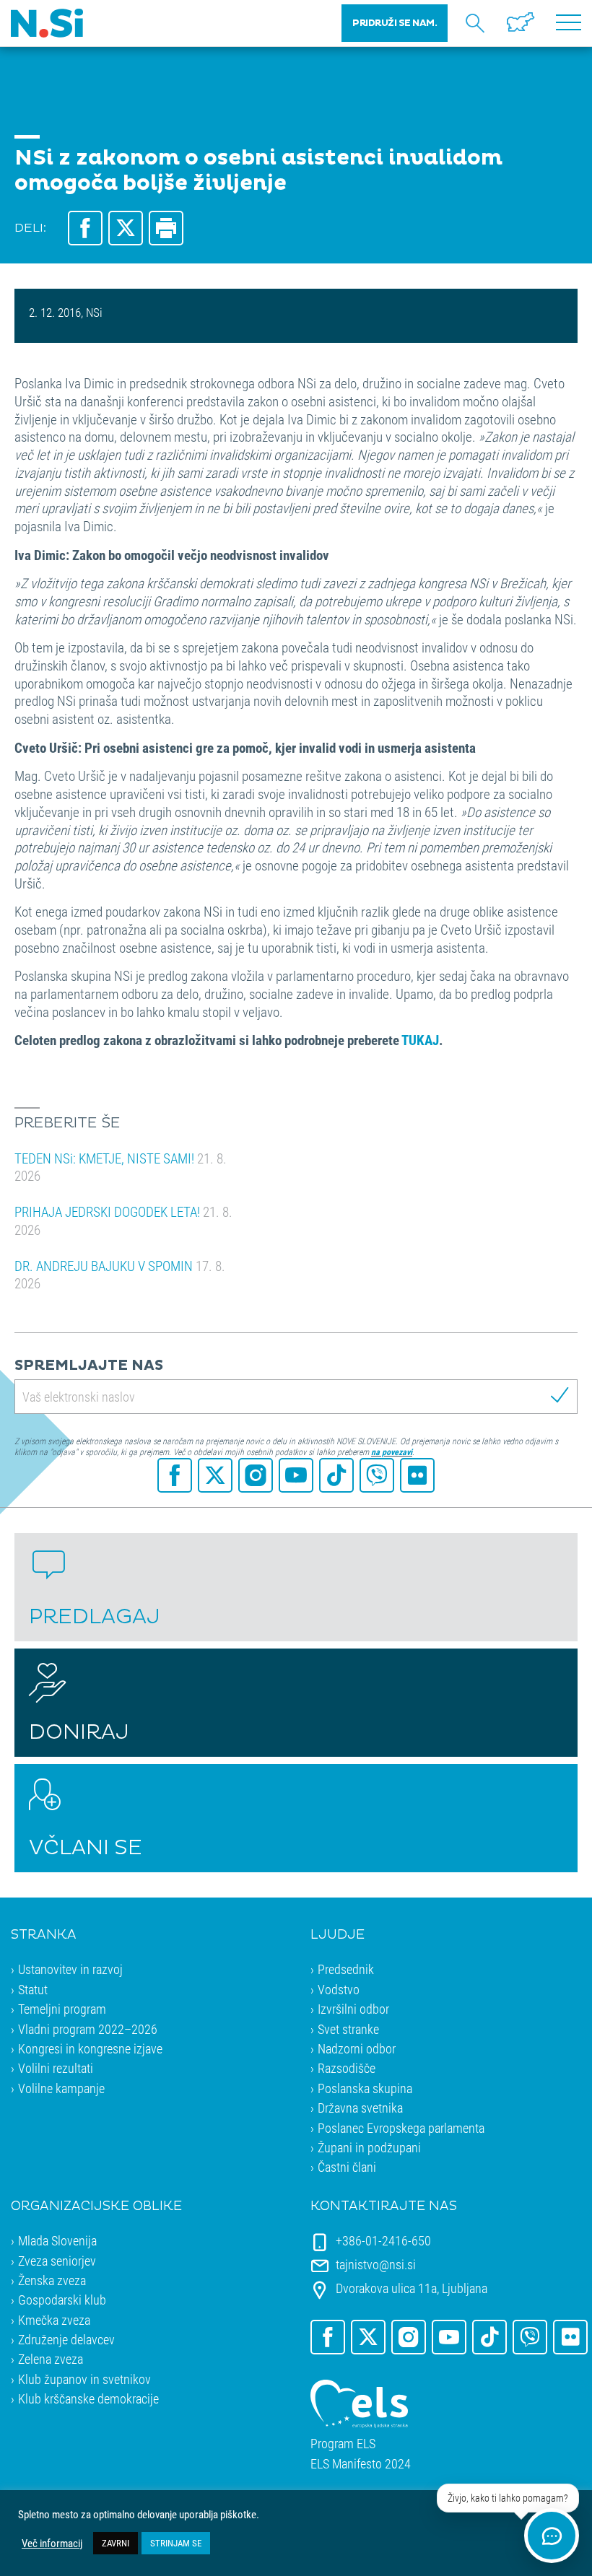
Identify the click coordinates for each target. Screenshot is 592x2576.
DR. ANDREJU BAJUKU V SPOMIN (120, 1275)
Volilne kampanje (61, 2088)
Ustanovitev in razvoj (70, 1969)
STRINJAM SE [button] (176, 2543)
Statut (33, 1989)
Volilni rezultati (56, 2068)
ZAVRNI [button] (116, 2543)
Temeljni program (62, 2009)
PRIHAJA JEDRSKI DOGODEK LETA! (123, 1221)
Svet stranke (348, 2029)
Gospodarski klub (62, 2300)
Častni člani (347, 2167)
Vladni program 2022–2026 (88, 2029)
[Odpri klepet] (552, 2536)
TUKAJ (420, 1040)
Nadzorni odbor (357, 2048)
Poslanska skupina (365, 2088)
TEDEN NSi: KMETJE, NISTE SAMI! (121, 1167)
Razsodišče (347, 2068)
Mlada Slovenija (57, 2240)
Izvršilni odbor (353, 2009)
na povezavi (392, 1451)
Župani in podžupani (369, 2147)
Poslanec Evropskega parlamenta (401, 2128)
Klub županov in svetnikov (84, 2379)
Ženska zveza (52, 2280)
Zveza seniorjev (57, 2261)
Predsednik (346, 1969)
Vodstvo (339, 1989)
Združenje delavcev (66, 2339)
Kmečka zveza (54, 2320)
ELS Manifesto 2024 (361, 2464)
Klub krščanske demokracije (88, 2398)
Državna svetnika (360, 2108)
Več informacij (52, 2544)
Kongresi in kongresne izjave (90, 2048)
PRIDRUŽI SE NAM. (395, 23)
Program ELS (343, 2444)
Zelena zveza (51, 2359)
